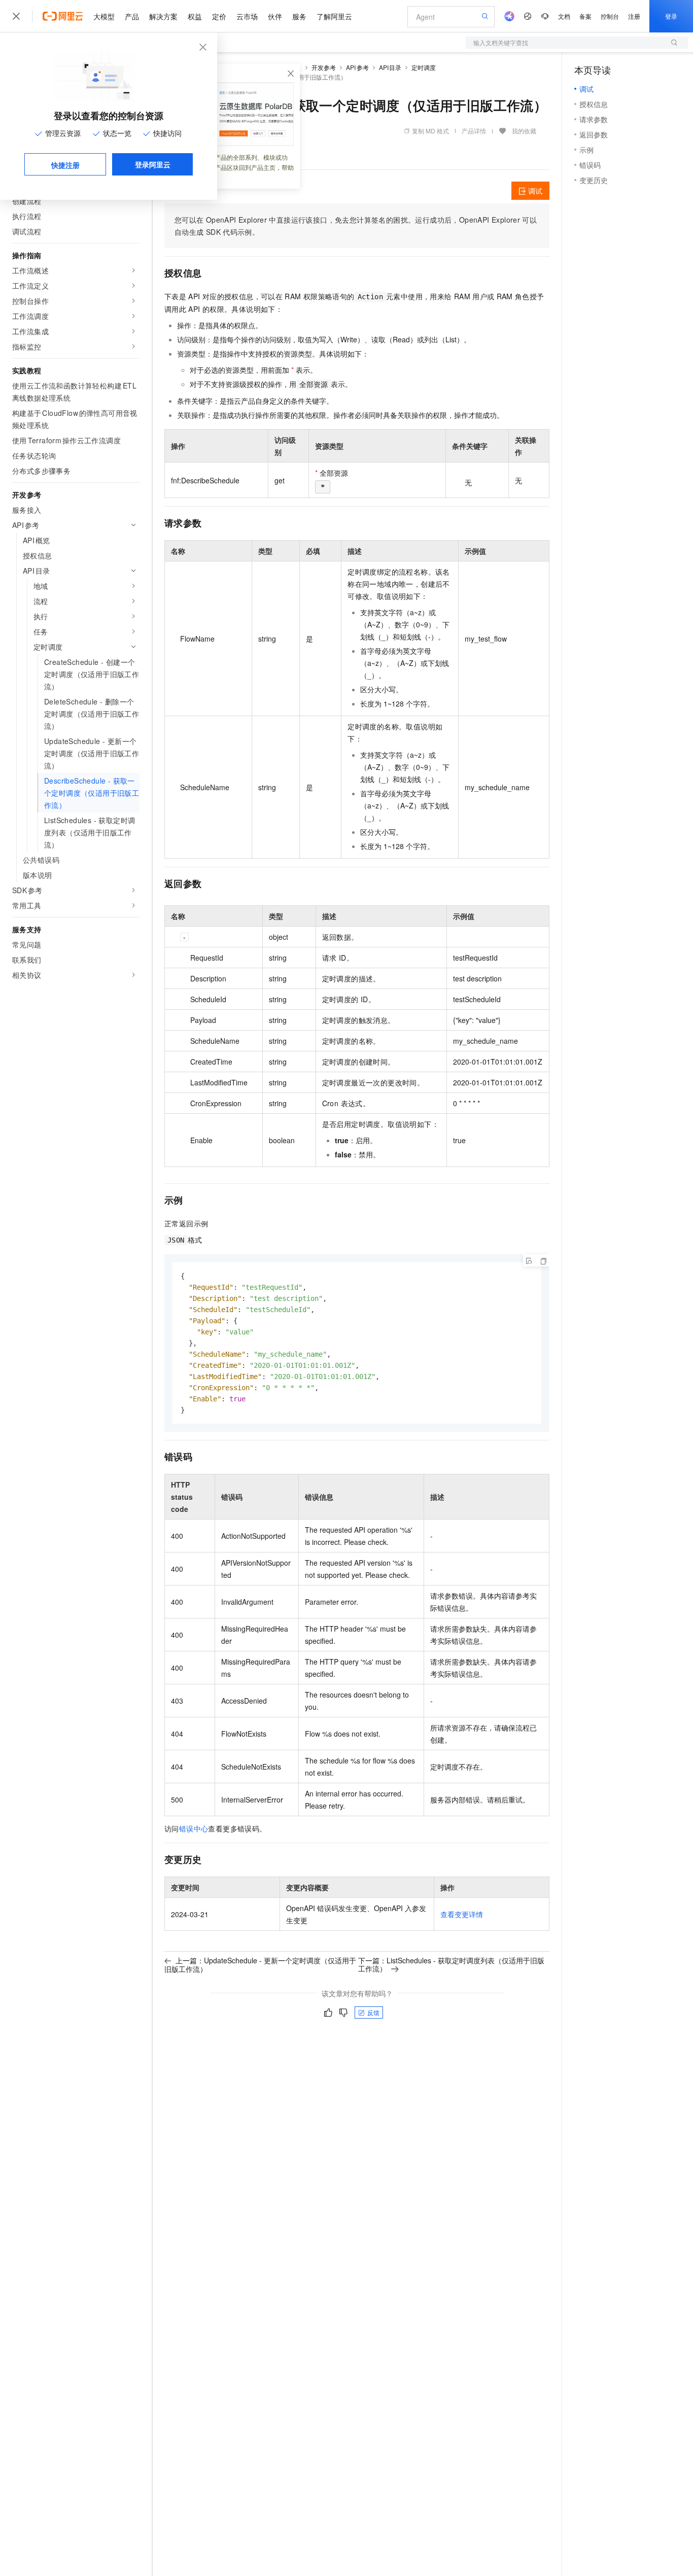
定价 (219, 16)
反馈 (373, 2012)
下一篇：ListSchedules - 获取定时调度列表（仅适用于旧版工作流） (451, 1964)
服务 (299, 16)
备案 (585, 16)
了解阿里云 (334, 16)
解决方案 (163, 16)
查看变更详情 (462, 1914)
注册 (634, 16)
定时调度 (424, 67)
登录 (671, 16)
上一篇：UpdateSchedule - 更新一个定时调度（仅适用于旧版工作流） (260, 1965)
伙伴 (275, 16)
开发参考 (324, 67)
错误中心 (194, 1828)
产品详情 (474, 131)
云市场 (247, 16)
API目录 (390, 67)
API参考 (357, 67)
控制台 (610, 16)
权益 (195, 16)
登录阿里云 (153, 164)
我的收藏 (524, 131)
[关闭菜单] (16, 16)
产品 (132, 16)
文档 (564, 16)
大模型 (104, 16)
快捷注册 (65, 165)
